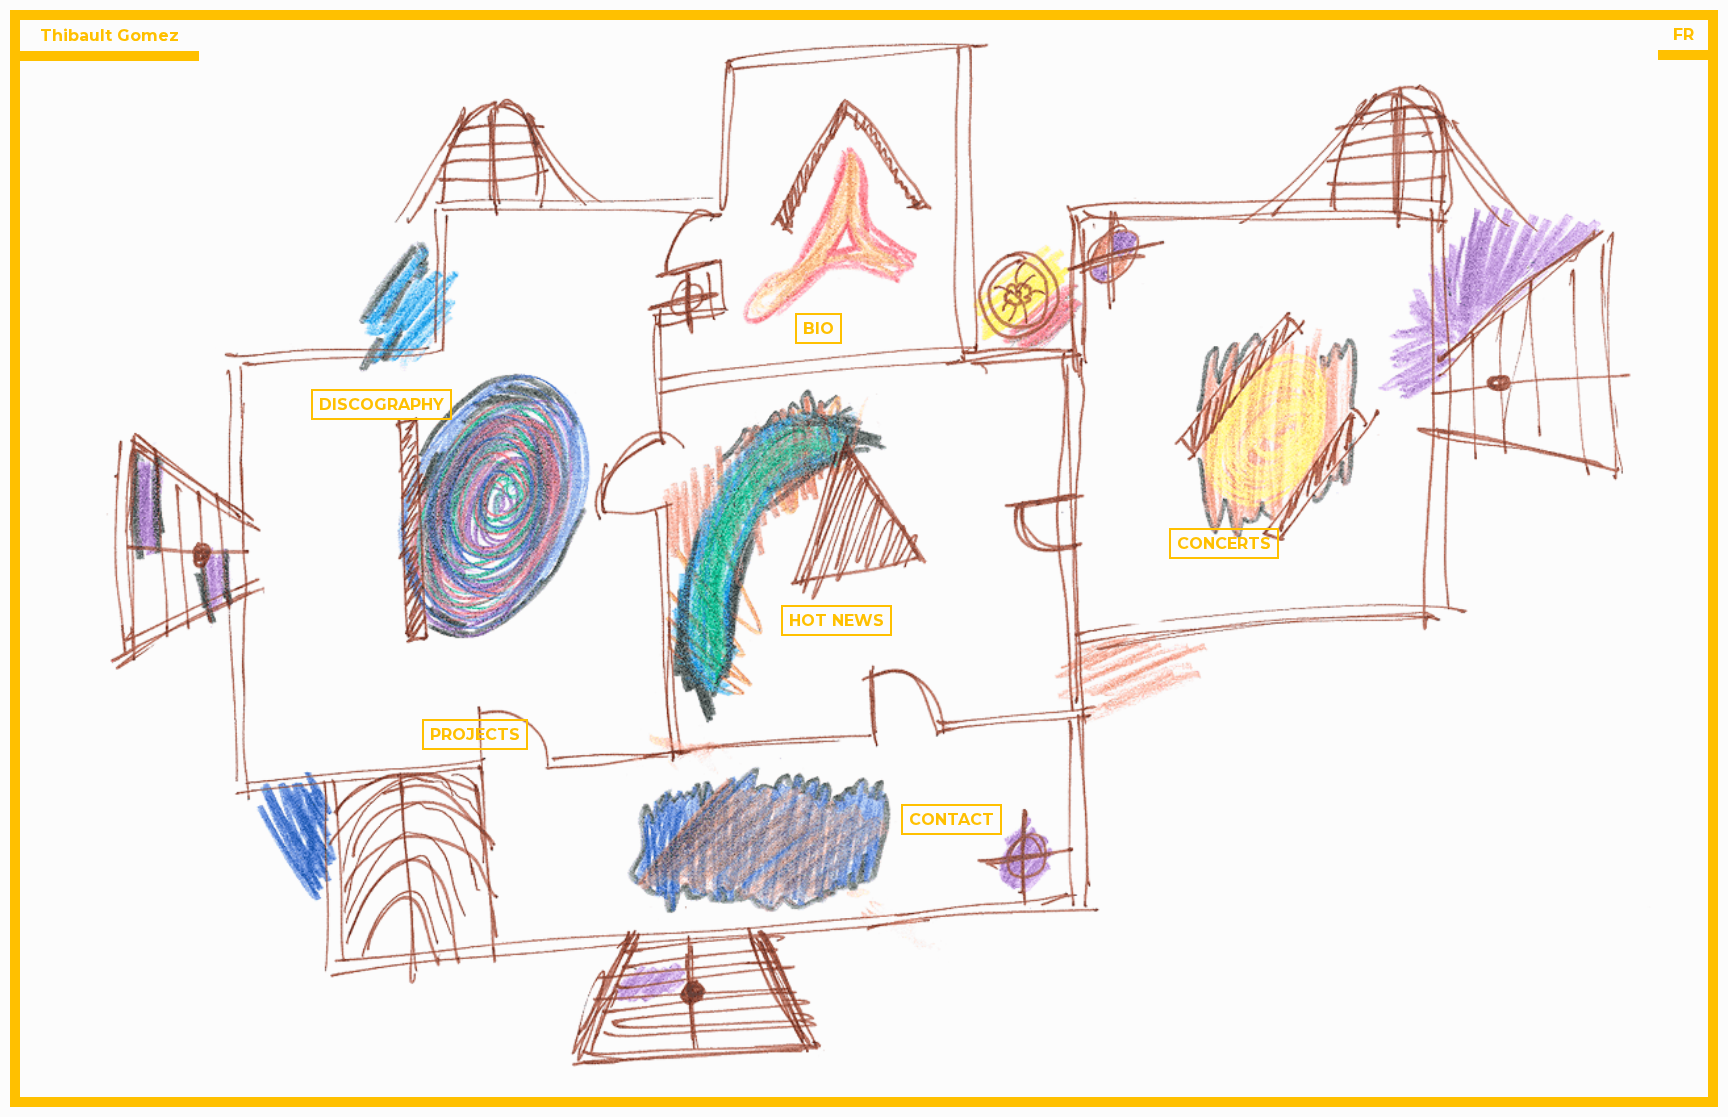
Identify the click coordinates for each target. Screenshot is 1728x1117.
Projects (475, 734)
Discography (381, 404)
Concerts (1224, 543)
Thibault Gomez (109, 35)
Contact (951, 819)
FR (1683, 34)
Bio (818, 328)
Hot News (836, 620)
